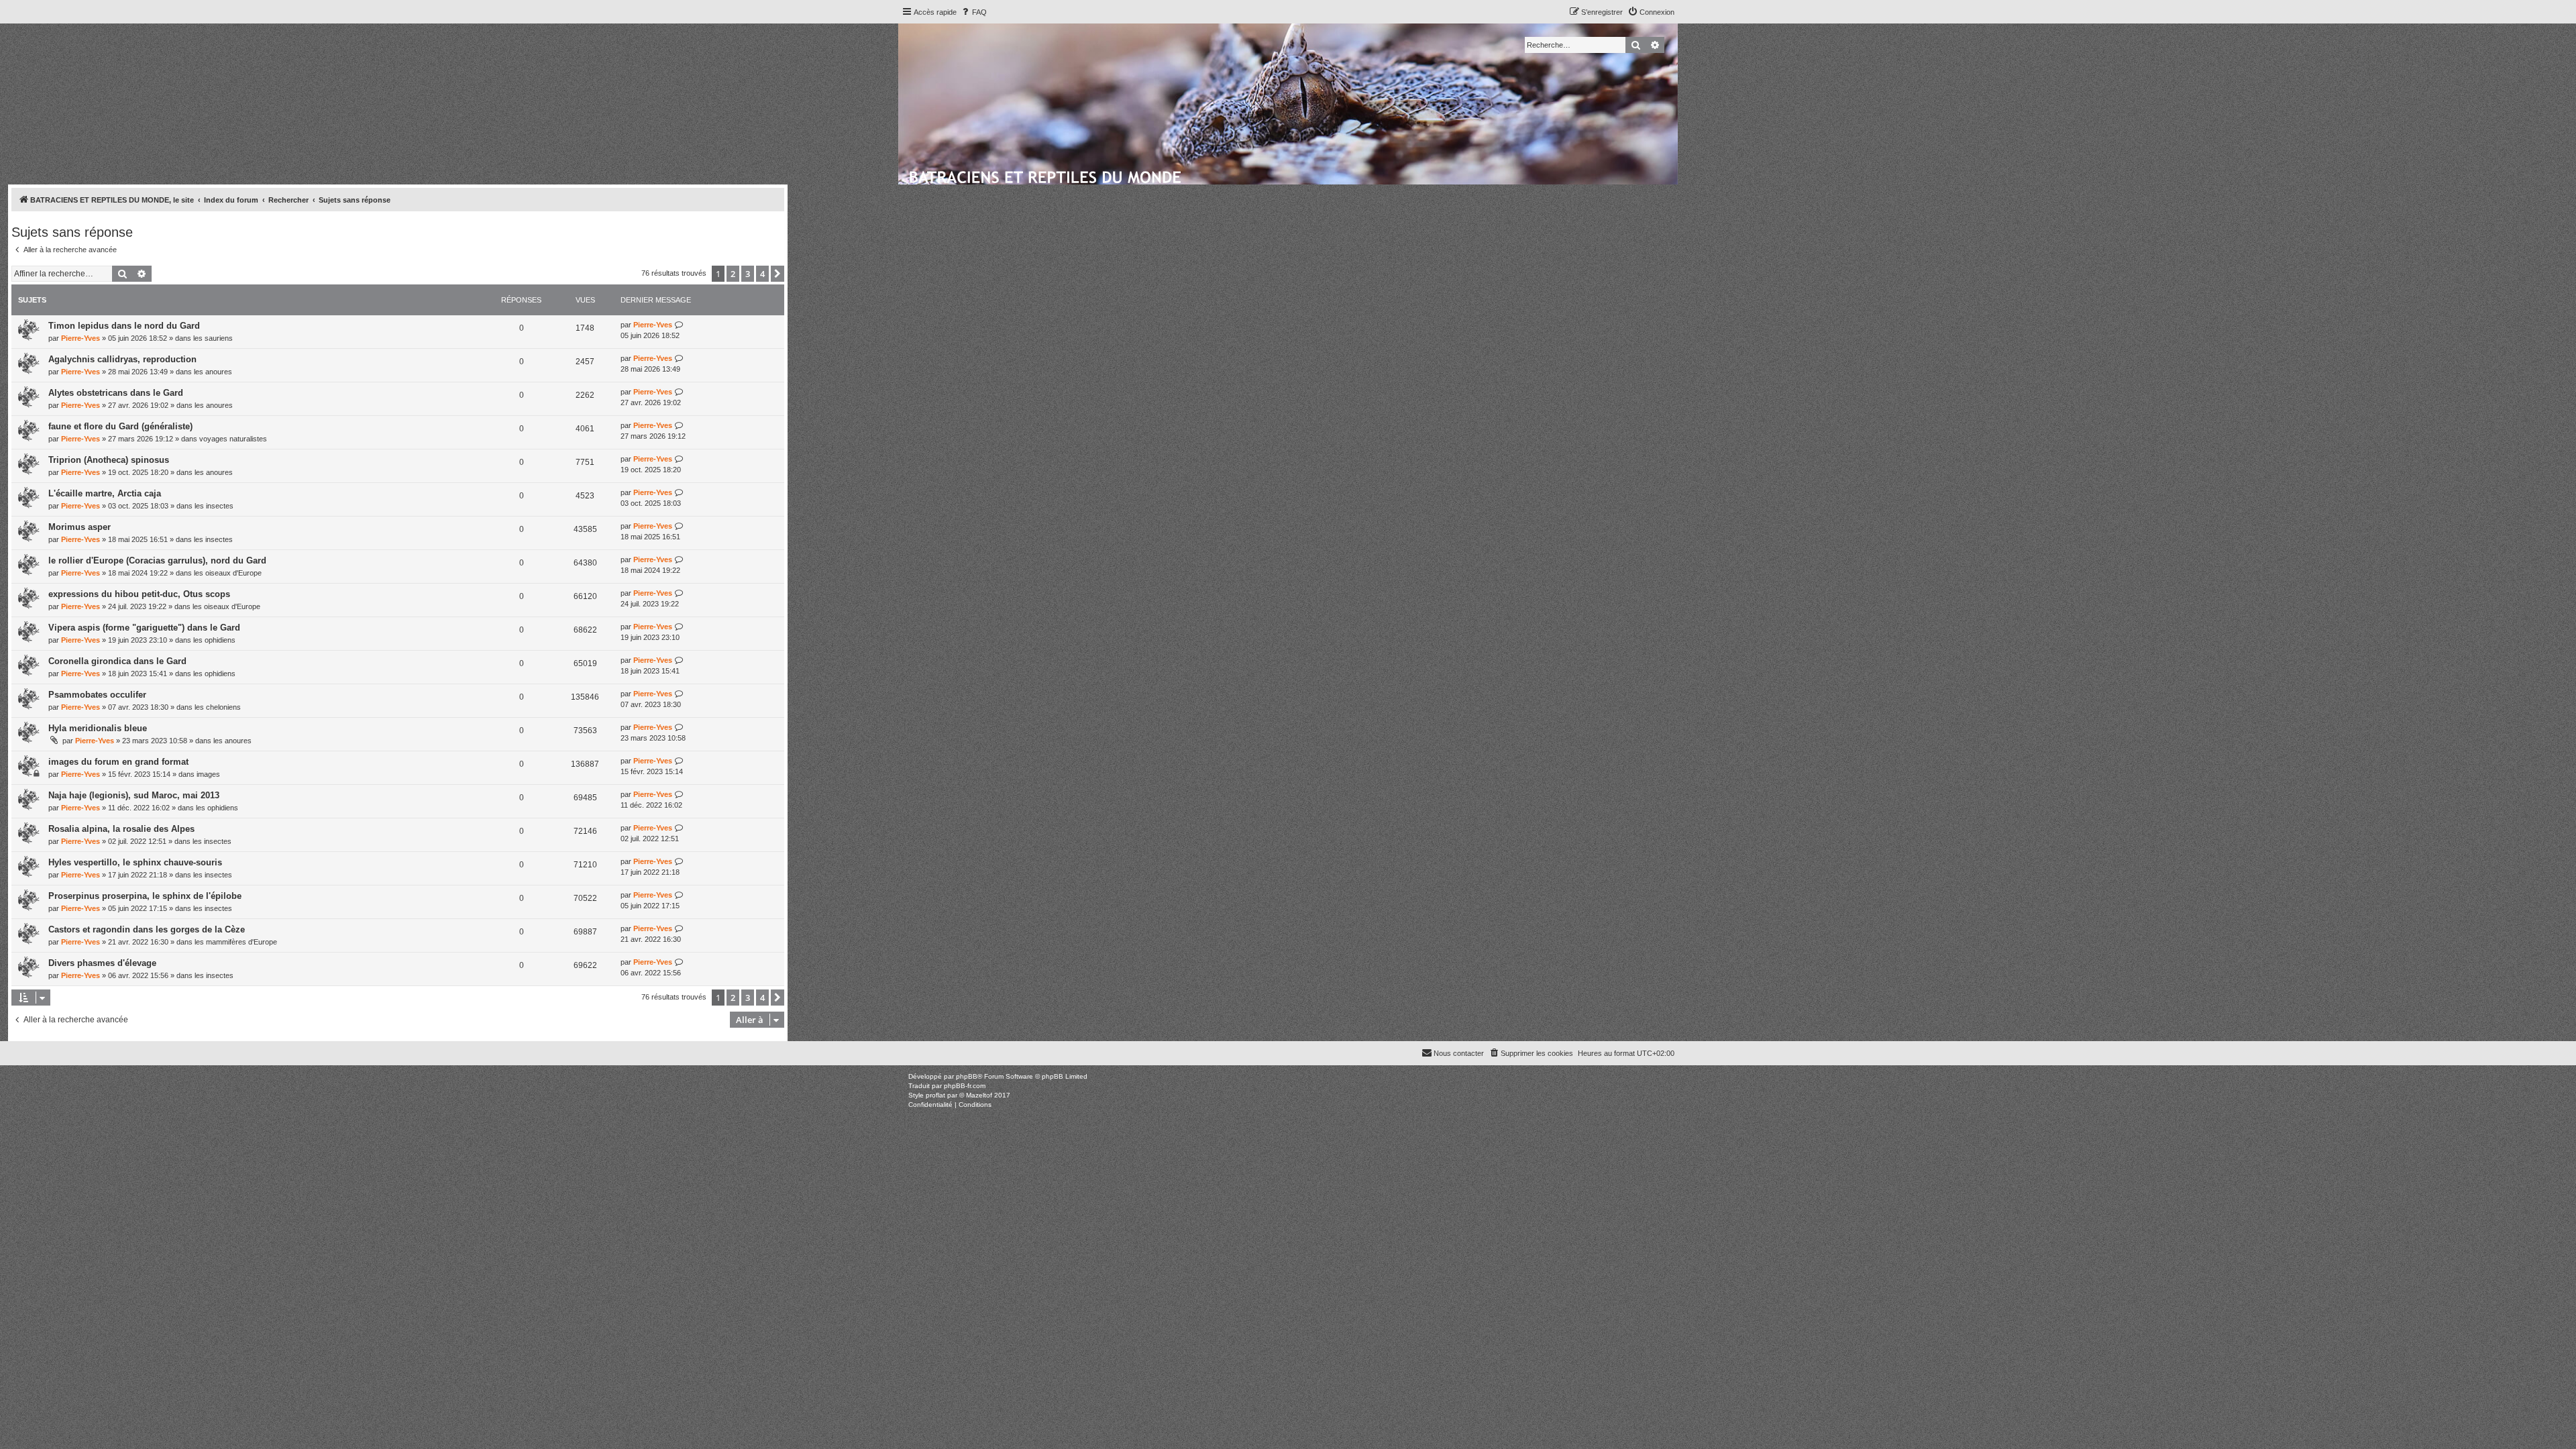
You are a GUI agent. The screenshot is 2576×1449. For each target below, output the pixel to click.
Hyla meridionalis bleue (98, 728)
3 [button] (748, 274)
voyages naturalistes (233, 439)
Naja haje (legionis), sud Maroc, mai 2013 (134, 795)
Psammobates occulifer (97, 695)
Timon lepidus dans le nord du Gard (124, 326)
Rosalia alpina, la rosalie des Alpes (121, 829)
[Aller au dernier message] (679, 325)
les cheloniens (218, 707)
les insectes (214, 506)
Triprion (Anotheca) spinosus (109, 460)
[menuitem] (973, 12)
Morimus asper (79, 527)
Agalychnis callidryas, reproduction (122, 359)
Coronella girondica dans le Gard (117, 661)
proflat (935, 1095)
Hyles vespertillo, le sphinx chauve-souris (135, 862)
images (208, 774)
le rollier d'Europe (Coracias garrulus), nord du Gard (157, 560)
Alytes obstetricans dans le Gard (116, 393)
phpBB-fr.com (965, 1086)
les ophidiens (214, 640)
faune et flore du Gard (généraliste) (120, 426)
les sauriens (213, 338)
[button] (777, 274)
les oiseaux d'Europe (228, 573)
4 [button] (762, 274)
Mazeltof (979, 1095)
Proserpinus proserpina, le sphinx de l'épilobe (145, 896)
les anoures (213, 372)
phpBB (967, 1076)
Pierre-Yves (80, 338)
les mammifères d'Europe (236, 942)
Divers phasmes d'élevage (102, 963)
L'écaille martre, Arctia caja (105, 493)
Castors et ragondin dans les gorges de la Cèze (147, 929)
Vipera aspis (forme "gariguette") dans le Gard (144, 628)
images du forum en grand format (118, 762)
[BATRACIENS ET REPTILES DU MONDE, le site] (1046, 175)
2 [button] (733, 274)
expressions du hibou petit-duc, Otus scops (139, 594)
